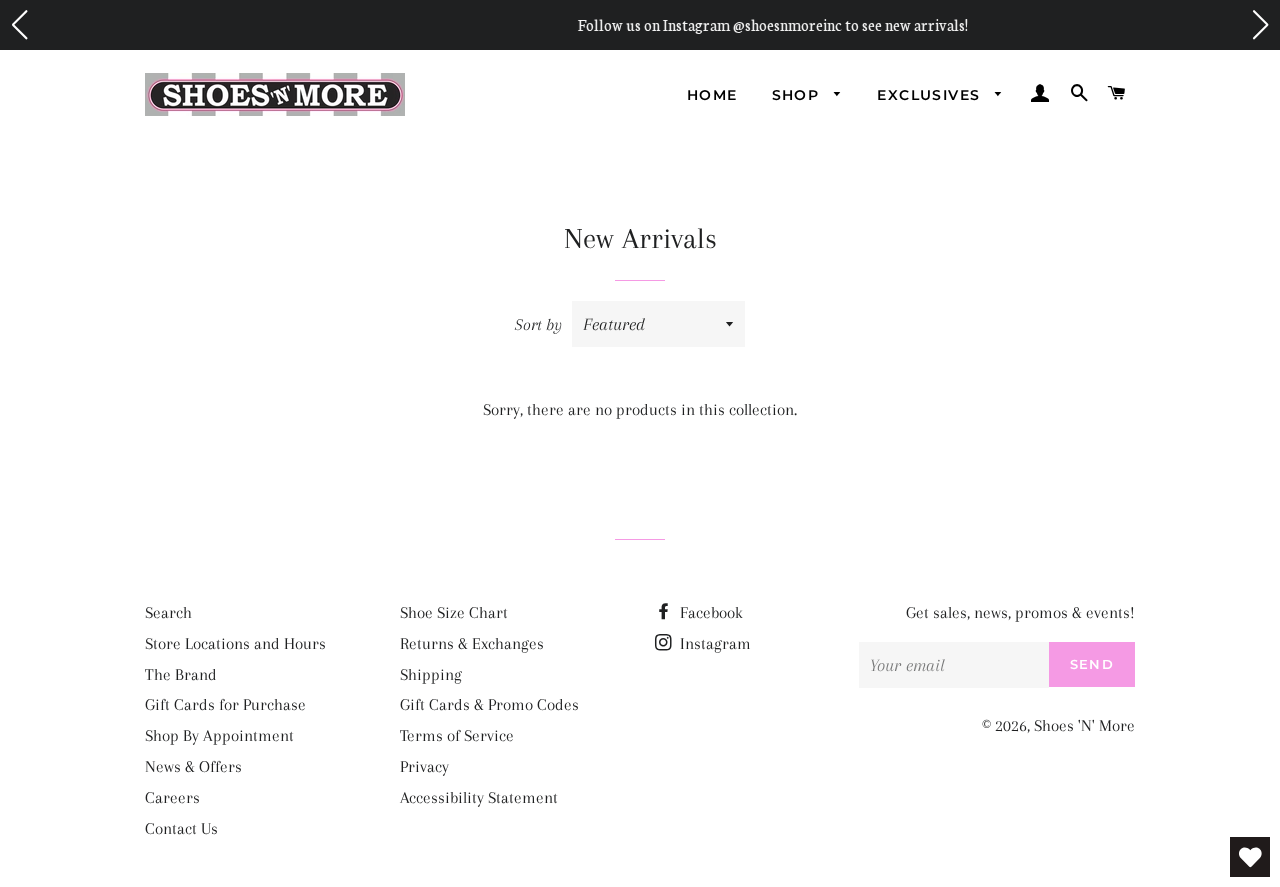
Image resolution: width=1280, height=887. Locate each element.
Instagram (713, 643)
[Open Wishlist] (1250, 857)
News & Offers (193, 766)
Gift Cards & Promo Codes (489, 704)
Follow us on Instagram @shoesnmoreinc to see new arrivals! (677, 24)
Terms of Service (457, 735)
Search (168, 612)
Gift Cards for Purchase (225, 704)
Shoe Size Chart (454, 612)
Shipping (431, 674)
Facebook (709, 612)
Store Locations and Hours (235, 643)
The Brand (181, 674)
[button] (19, 25)
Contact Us (181, 828)
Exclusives (931, 95)
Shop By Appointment (219, 735)
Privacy (424, 766)
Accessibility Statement (479, 797)
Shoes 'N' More (1084, 725)
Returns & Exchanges (472, 643)
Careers (172, 797)
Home (712, 95)
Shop (798, 95)
